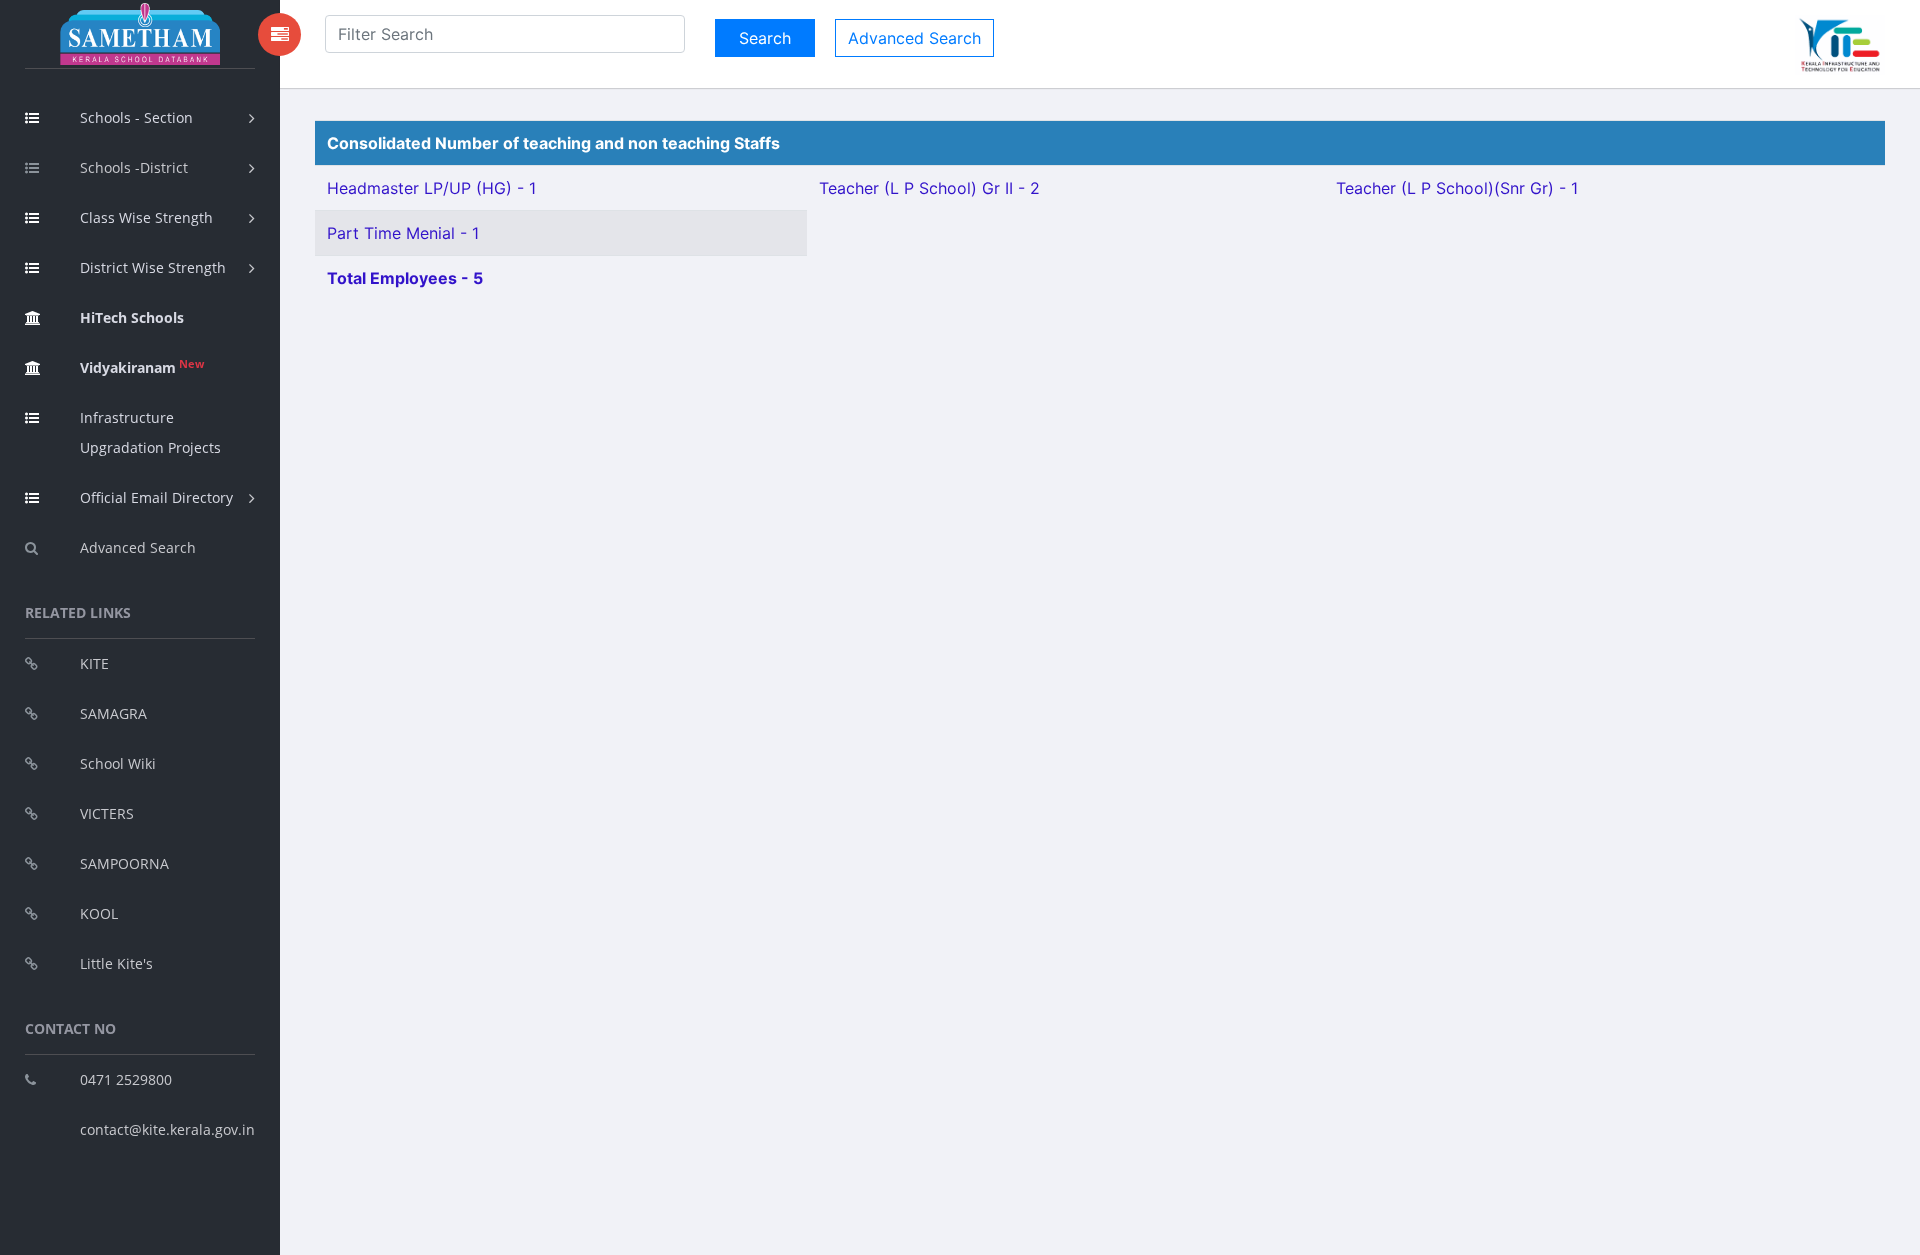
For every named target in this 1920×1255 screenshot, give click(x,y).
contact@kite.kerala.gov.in (167, 1129)
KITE (94, 663)
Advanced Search (138, 547)
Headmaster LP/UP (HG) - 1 (431, 188)
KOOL (99, 913)
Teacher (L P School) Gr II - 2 (929, 188)
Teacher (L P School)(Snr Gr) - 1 (1457, 188)
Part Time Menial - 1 (403, 233)
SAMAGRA (113, 713)
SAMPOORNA (124, 863)
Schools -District (134, 167)
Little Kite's (116, 963)
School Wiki (118, 763)
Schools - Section (136, 117)
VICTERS (107, 813)
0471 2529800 (126, 1079)
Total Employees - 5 (405, 278)
